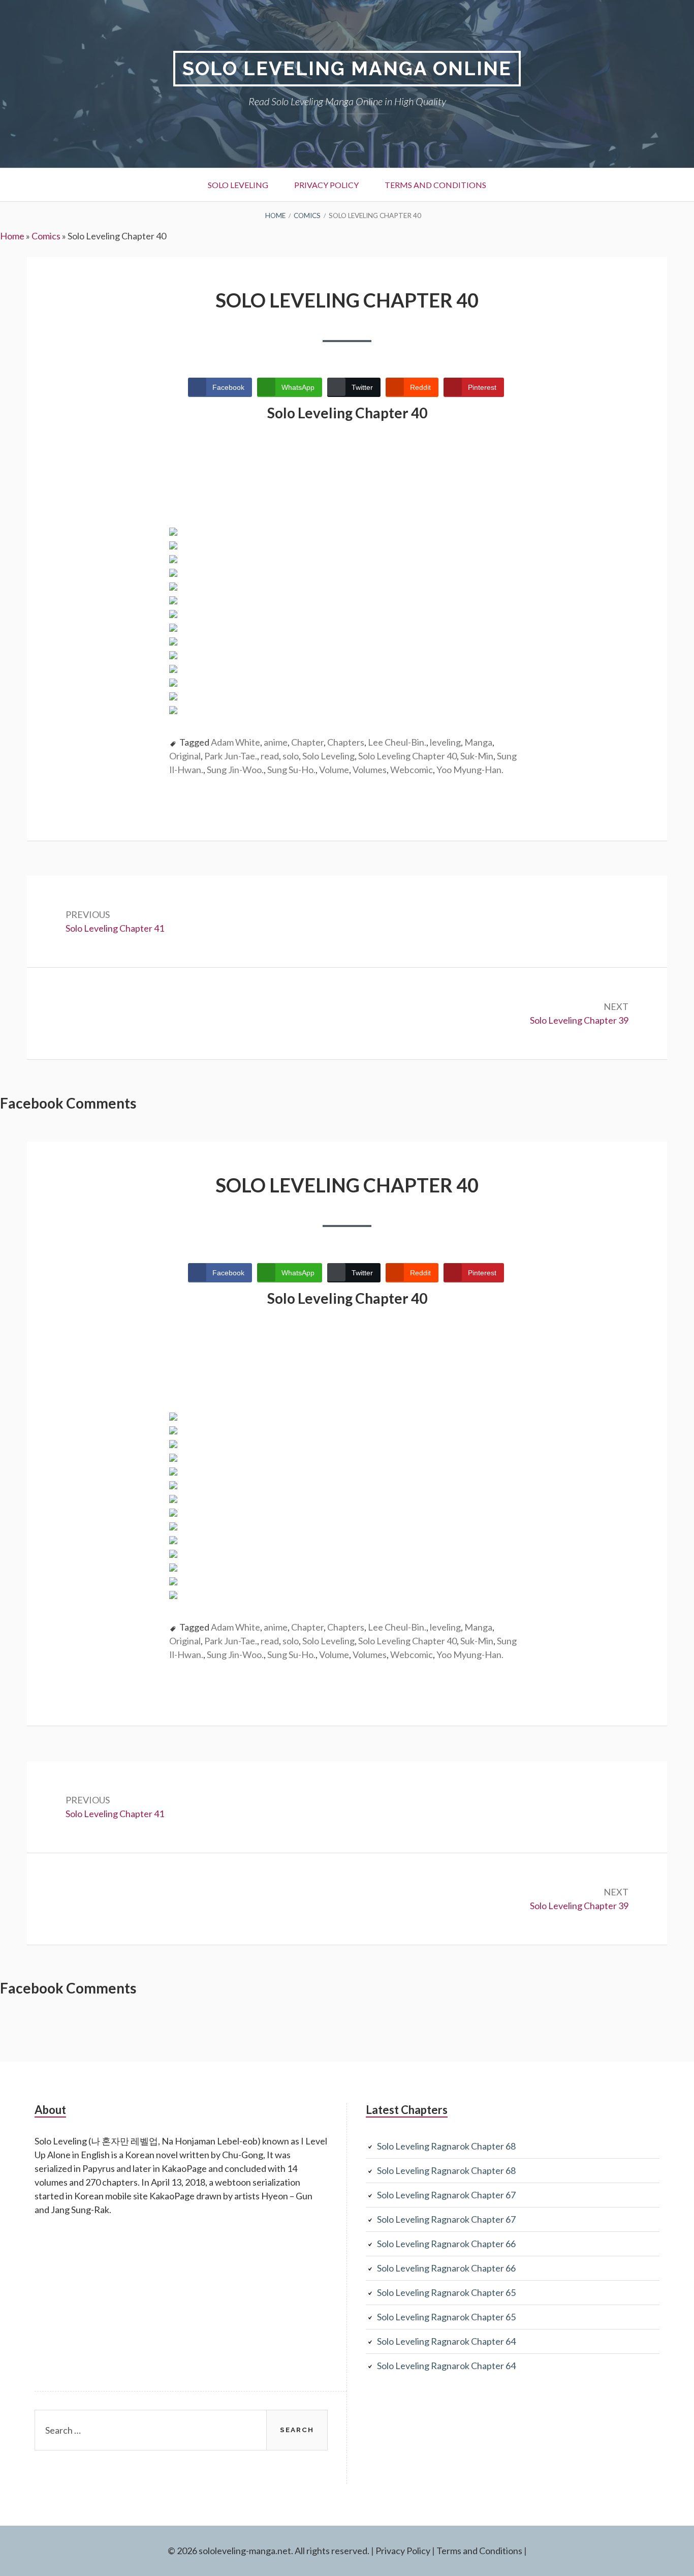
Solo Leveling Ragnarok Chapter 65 (446, 2292)
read (270, 756)
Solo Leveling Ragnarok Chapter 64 (446, 2341)
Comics (46, 236)
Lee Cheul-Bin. (397, 742)
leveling (445, 742)
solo (291, 756)
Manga (478, 742)
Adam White (235, 742)
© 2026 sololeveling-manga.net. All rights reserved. (269, 2551)
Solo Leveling (238, 185)
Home (12, 236)
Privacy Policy (326, 185)
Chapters (346, 742)
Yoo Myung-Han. (470, 770)
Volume (334, 770)
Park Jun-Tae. (231, 756)
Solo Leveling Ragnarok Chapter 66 (446, 2244)
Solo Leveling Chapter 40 (407, 756)
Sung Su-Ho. (291, 770)
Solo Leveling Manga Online (347, 68)
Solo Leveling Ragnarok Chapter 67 (446, 2195)
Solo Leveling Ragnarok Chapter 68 (446, 2146)
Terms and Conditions (435, 185)
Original (185, 756)
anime (276, 742)
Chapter (307, 742)
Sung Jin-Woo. (235, 770)
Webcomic (412, 770)
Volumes (370, 770)
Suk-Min (477, 756)
